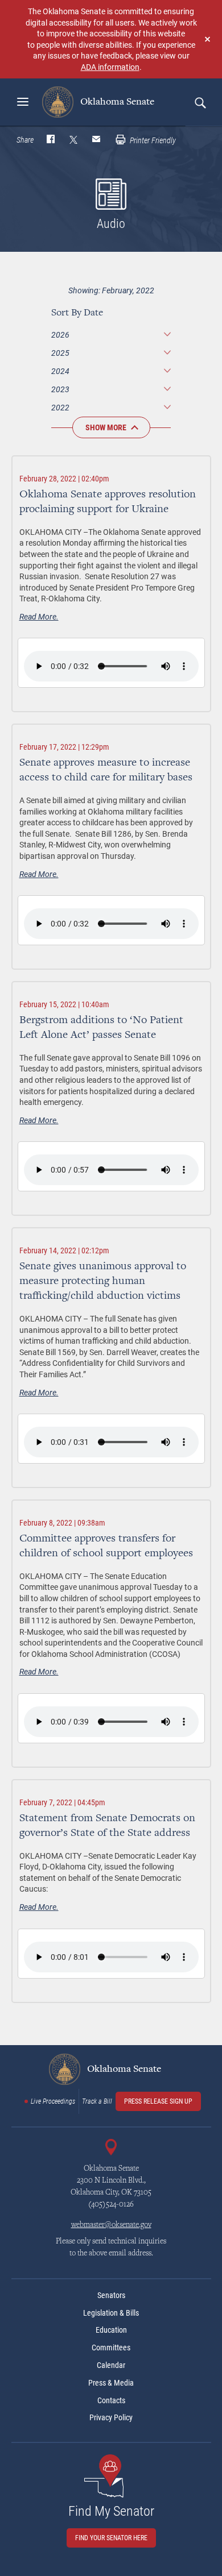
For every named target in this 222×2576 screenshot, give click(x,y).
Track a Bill (97, 2101)
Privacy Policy (111, 2417)
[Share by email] (96, 140)
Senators (111, 2295)
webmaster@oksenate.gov (111, 2225)
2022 (60, 407)
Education (111, 2330)
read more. (39, 616)
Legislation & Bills (111, 2313)
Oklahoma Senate (116, 102)
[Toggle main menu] (23, 102)
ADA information (110, 67)
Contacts (111, 2400)
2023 (60, 389)
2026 (60, 335)
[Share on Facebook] (51, 140)
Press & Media (111, 2383)
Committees (111, 2348)
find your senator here (111, 2538)
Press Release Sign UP (158, 2101)
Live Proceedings (53, 2101)
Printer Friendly (152, 140)
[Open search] (200, 102)
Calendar (111, 2365)
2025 (60, 353)
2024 (60, 371)
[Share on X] (73, 140)
